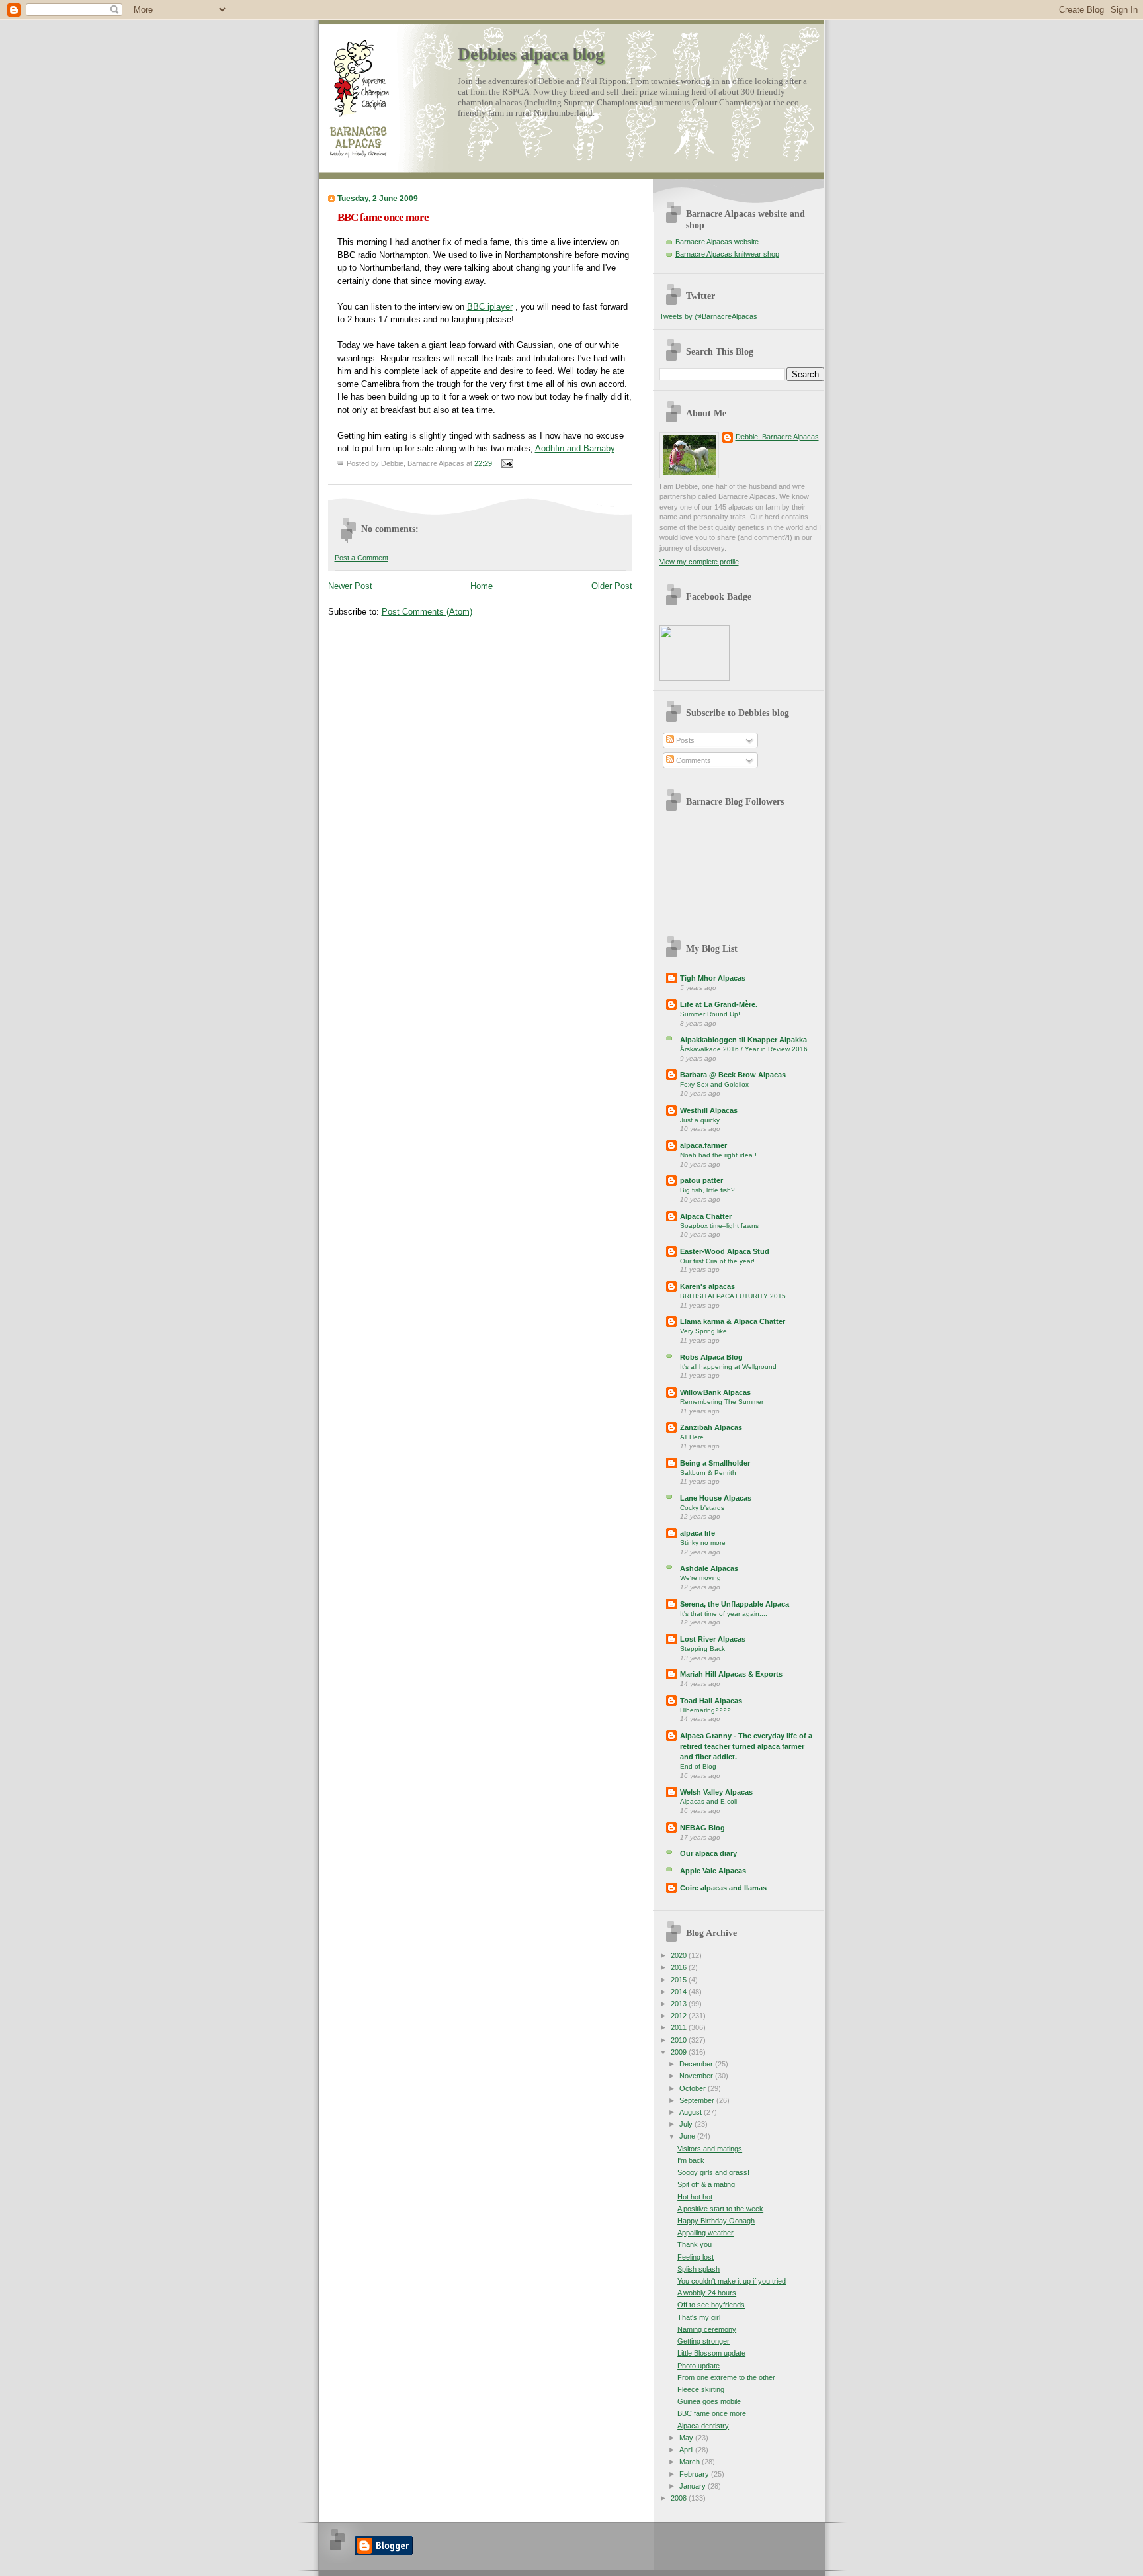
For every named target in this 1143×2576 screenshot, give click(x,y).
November (697, 2076)
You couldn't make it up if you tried (732, 2281)
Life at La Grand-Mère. (719, 1004)
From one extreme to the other (726, 2377)
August (692, 2112)
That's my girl (699, 2317)
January (694, 2486)
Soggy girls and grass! (713, 2172)
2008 (680, 2498)
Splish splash (698, 2269)
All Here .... (697, 1437)
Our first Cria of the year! (717, 1261)
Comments (693, 760)
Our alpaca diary (708, 1853)
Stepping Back (702, 1649)
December (697, 2064)
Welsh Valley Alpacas (716, 1792)
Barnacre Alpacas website (717, 242)
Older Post (612, 586)
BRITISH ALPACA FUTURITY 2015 (733, 1296)
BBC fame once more (383, 217)
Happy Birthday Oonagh (716, 2221)
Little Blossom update (711, 2353)
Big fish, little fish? (707, 1190)
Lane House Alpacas (716, 1498)
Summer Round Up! (710, 1014)
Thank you (695, 2244)
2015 (680, 1980)
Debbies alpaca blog (531, 54)
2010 (680, 2040)
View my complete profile (699, 562)
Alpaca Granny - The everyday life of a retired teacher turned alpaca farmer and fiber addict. (746, 1746)
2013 (680, 2004)
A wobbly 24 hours (707, 2293)
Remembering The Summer (722, 1402)
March (691, 2462)
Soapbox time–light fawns (719, 1226)
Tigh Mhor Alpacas (713, 978)
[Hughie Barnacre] (695, 678)
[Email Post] (506, 463)
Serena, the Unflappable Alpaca (735, 1604)
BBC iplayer (490, 307)
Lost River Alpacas (713, 1639)
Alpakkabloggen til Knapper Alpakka (743, 1040)
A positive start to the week (720, 2209)
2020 (680, 1955)
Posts (684, 740)
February (695, 2474)
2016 (680, 1967)
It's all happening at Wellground (728, 1367)
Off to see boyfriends (711, 2305)
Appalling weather (705, 2233)
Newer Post (350, 586)
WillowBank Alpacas (715, 1392)
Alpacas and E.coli (708, 1801)
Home (482, 586)
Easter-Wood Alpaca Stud (725, 1251)
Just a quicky (700, 1120)
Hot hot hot (695, 2197)
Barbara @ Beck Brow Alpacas (733, 1075)
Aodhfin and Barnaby (575, 448)
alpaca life (698, 1533)
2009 (680, 2052)
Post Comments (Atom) (427, 612)
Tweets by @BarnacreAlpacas (708, 316)
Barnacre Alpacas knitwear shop (727, 254)
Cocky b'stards (702, 1508)
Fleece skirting (701, 2389)
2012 (680, 2016)
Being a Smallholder (715, 1463)
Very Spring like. (704, 1331)
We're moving (700, 1578)
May (687, 2438)
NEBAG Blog (702, 1828)
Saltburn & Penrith (708, 1473)
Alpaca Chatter (706, 1216)
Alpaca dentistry (703, 2426)
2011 (680, 2027)
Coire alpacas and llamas (723, 1888)
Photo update (698, 2366)
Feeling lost (696, 2257)
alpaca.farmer (703, 1145)
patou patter (701, 1180)
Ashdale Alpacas (709, 1568)
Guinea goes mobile (709, 2401)
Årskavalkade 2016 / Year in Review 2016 (744, 1049)
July (687, 2124)
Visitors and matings (710, 2149)
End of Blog (698, 1766)
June (688, 2136)
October (694, 2088)
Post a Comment (361, 558)
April (687, 2450)
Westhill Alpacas (709, 1110)
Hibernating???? (705, 1710)
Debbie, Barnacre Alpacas (777, 437)
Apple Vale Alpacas (713, 1871)
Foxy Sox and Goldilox (714, 1084)
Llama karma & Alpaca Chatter (733, 1321)
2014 (680, 1992)
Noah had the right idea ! (718, 1155)
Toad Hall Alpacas (711, 1701)
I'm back (691, 2160)
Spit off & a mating (706, 2184)
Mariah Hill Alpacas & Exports (731, 1674)
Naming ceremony (707, 2329)
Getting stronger (703, 2341)
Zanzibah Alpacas (711, 1427)
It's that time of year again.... (724, 1614)
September (698, 2100)
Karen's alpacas (707, 1286)
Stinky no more (703, 1543)
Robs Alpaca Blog (711, 1357)
